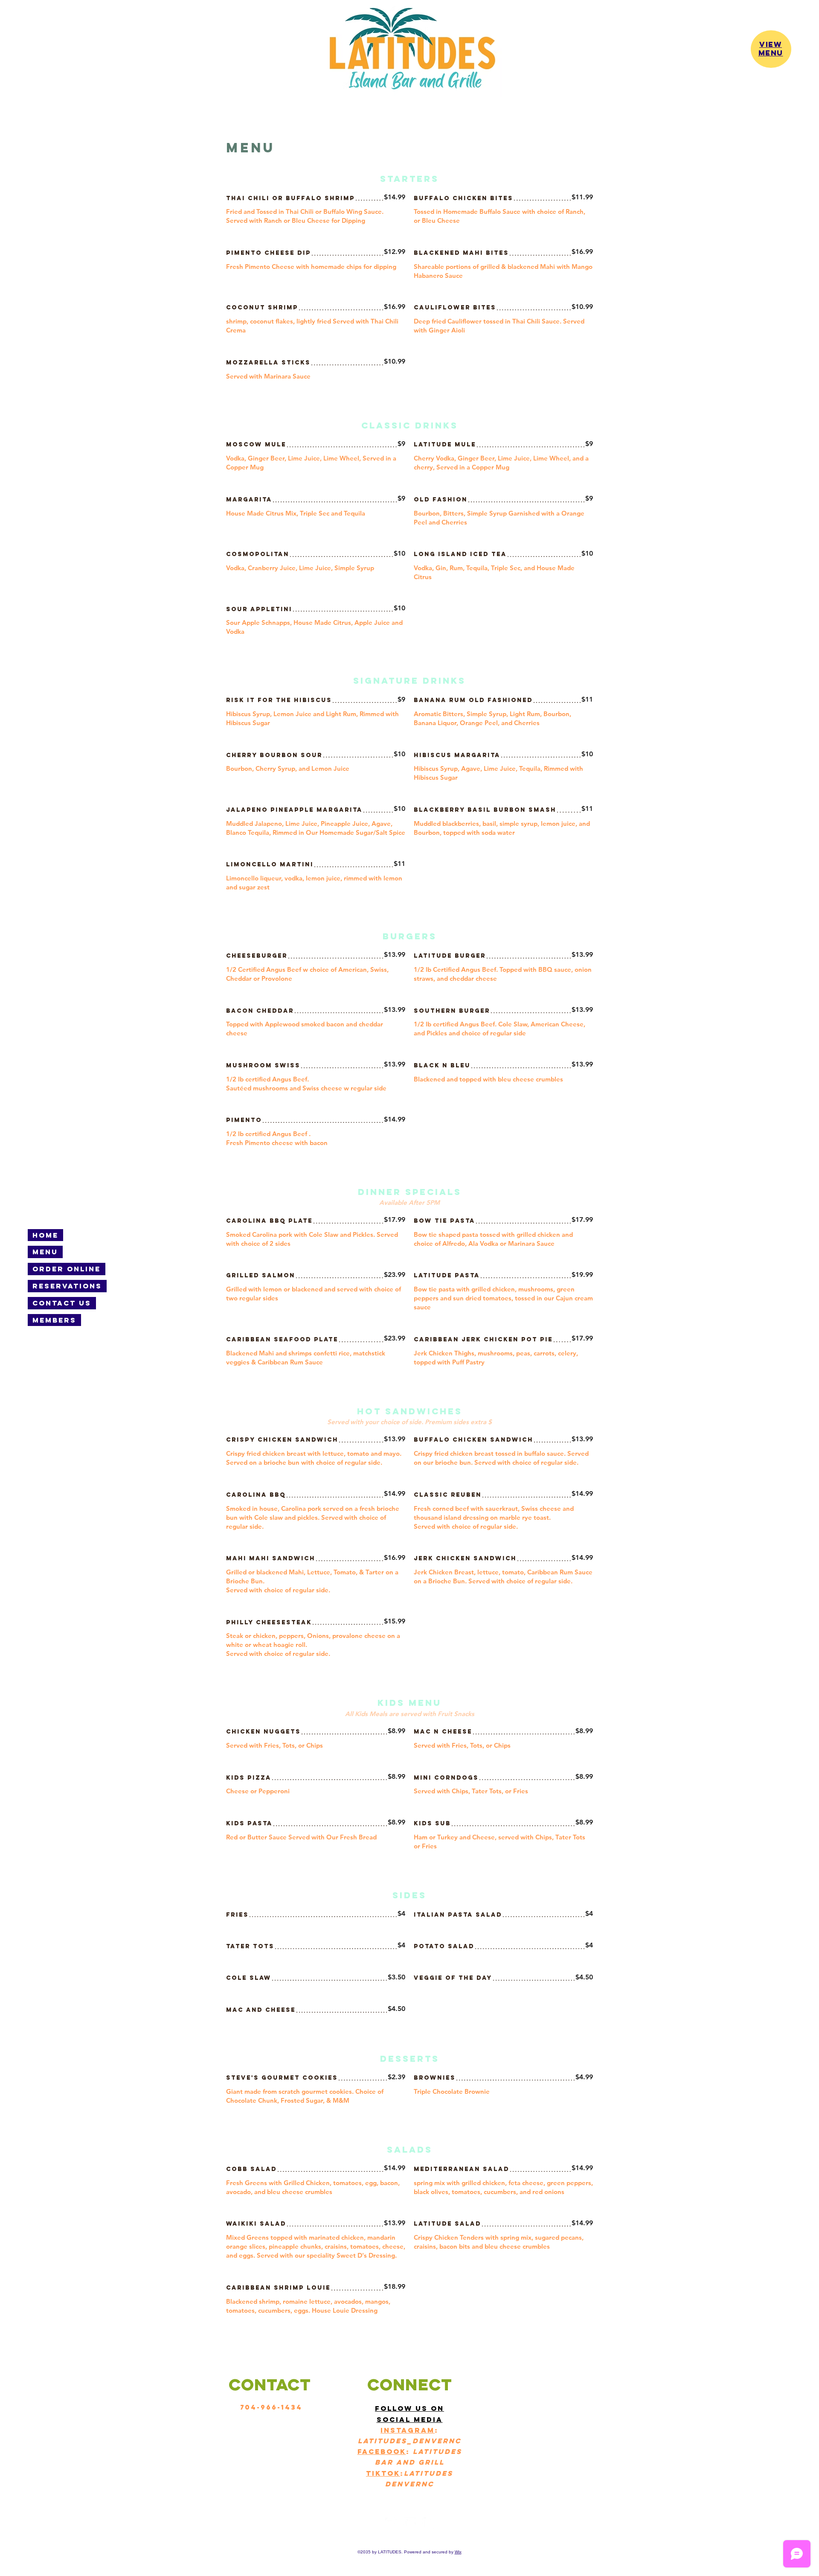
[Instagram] (428, 2524)
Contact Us (62, 1303)
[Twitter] (409, 2524)
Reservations (67, 1286)
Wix (458, 2552)
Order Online (67, 1269)
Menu (45, 1252)
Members (54, 1320)
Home (45, 1235)
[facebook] (391, 2524)
